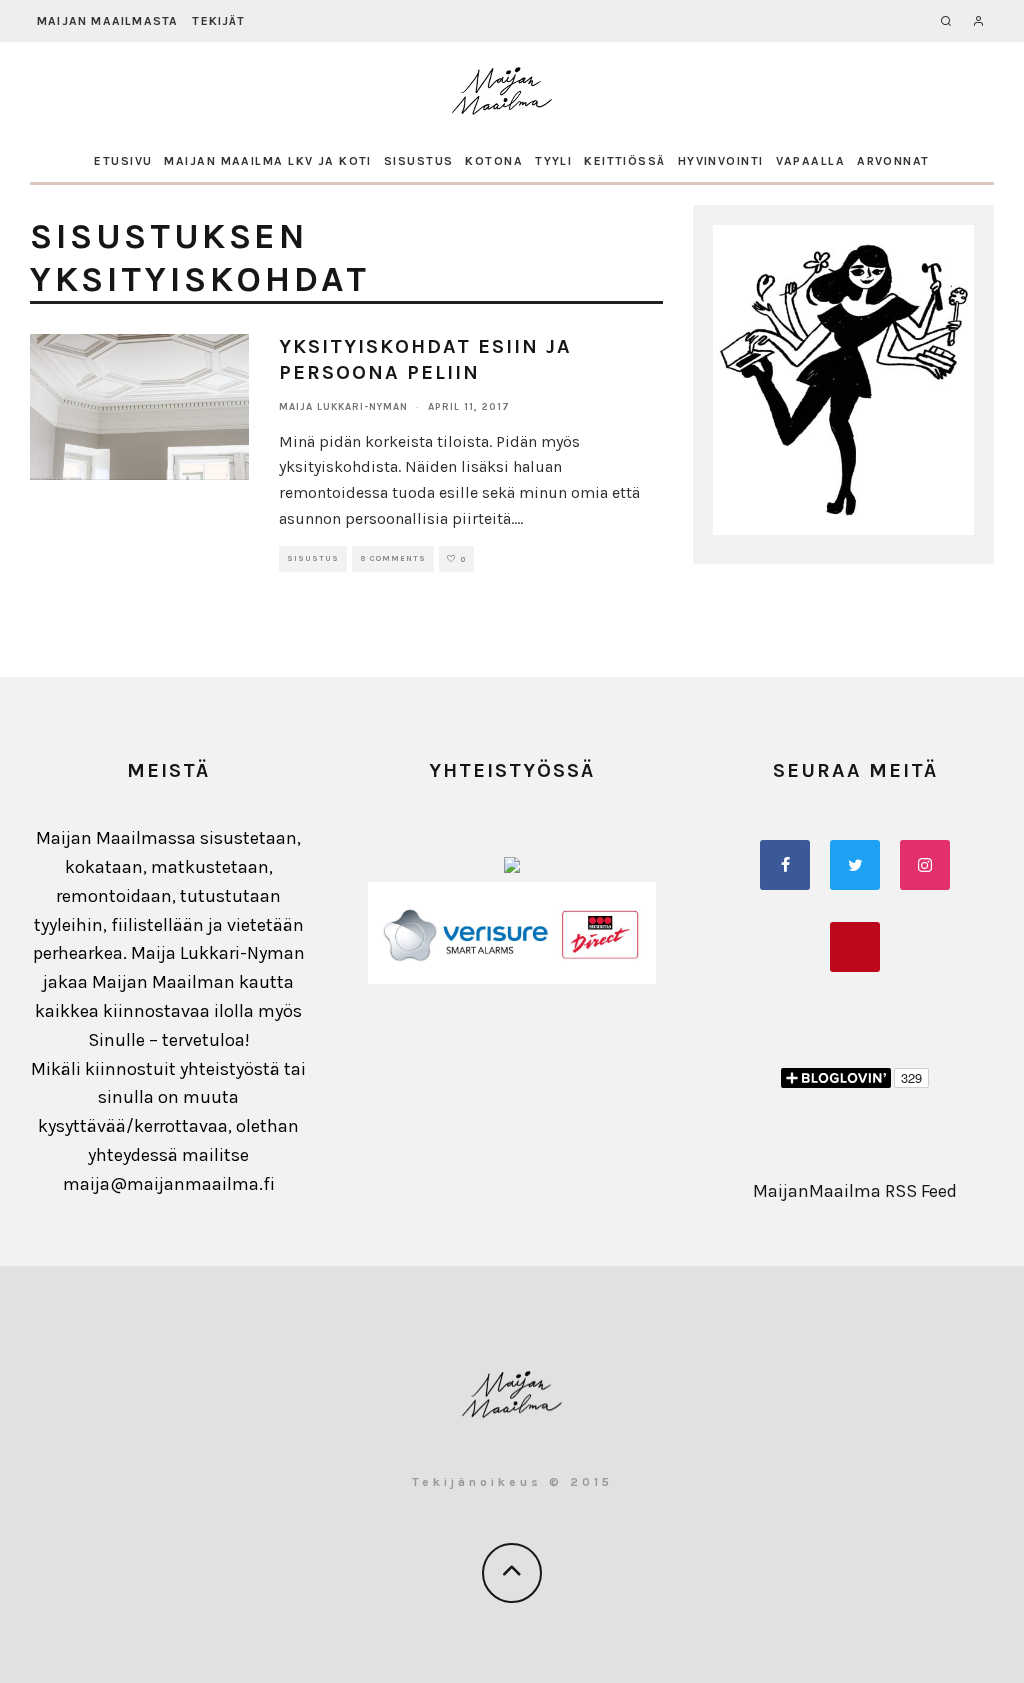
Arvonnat (893, 161)
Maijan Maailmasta (107, 21)
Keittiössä (624, 161)
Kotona (494, 161)
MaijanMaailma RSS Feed (855, 1191)
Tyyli (553, 161)
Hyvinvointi (721, 161)
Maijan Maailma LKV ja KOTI (267, 161)
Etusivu (123, 161)
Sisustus (419, 161)
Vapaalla (811, 161)
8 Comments (393, 558)
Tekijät (218, 21)
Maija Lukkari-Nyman (343, 407)
